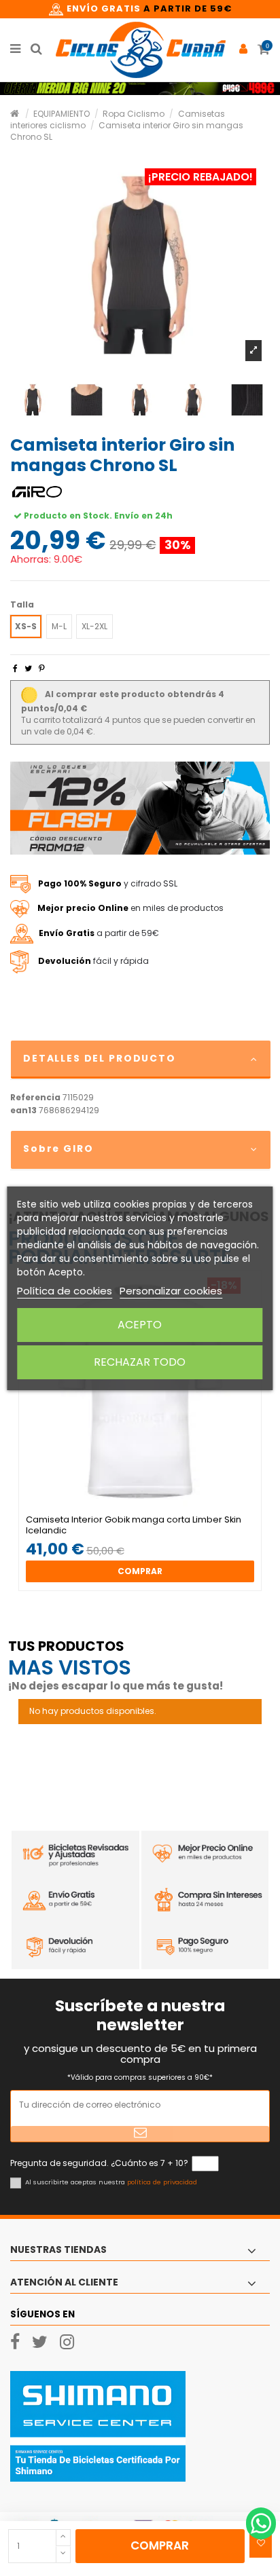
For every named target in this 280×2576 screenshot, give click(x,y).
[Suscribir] (140, 2134)
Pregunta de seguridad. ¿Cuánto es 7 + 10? (99, 2163)
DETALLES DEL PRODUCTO (100, 1058)
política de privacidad (162, 2182)
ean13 (23, 1110)
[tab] (140, 1060)
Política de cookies (65, 1291)
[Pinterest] (42, 668)
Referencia (35, 1098)
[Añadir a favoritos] (261, 2543)
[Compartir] (15, 668)
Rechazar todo (140, 1362)
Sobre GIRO (58, 1149)
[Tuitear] (28, 668)
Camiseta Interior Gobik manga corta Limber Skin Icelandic (134, 1525)
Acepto (140, 1325)
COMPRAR (160, 2545)
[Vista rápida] (148, 1510)
